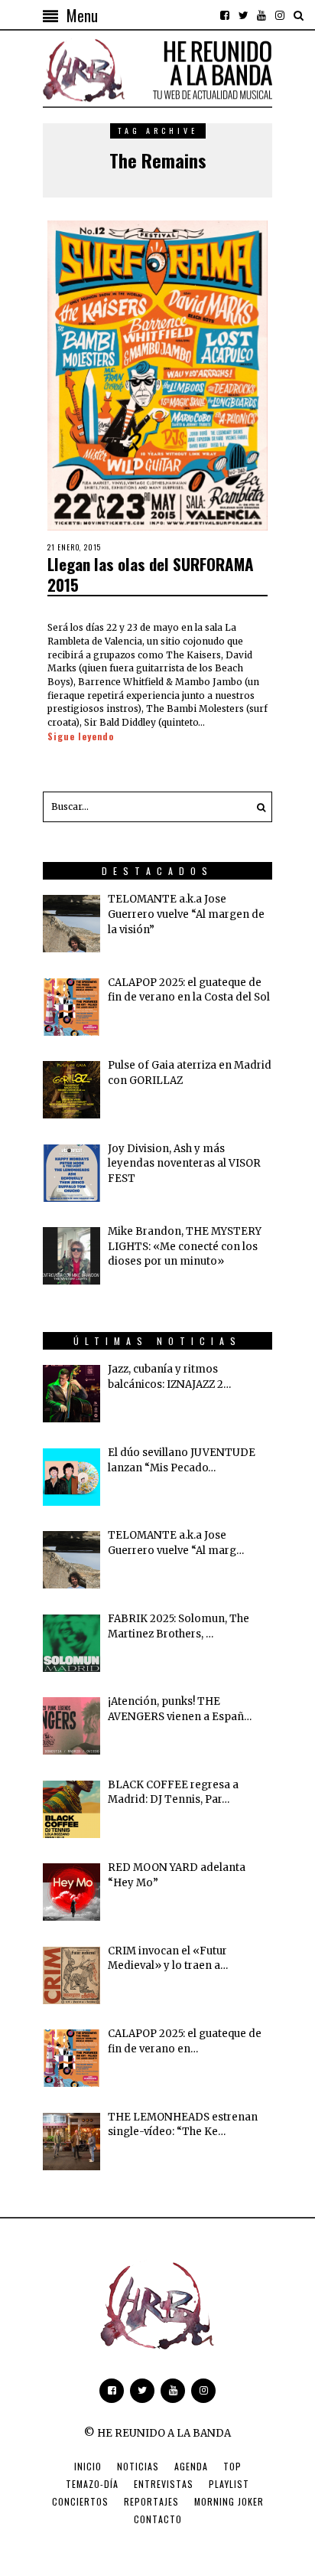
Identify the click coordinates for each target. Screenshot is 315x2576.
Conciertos (80, 2501)
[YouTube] (261, 15)
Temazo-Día (92, 2484)
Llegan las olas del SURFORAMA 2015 (151, 574)
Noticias (138, 2466)
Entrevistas (164, 2484)
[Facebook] (225, 15)
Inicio (88, 2466)
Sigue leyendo (81, 736)
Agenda (191, 2466)
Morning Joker (229, 2501)
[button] (257, 807)
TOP (232, 2466)
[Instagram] (280, 15)
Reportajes (151, 2501)
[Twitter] (243, 15)
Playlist (229, 2484)
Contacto (158, 2519)
